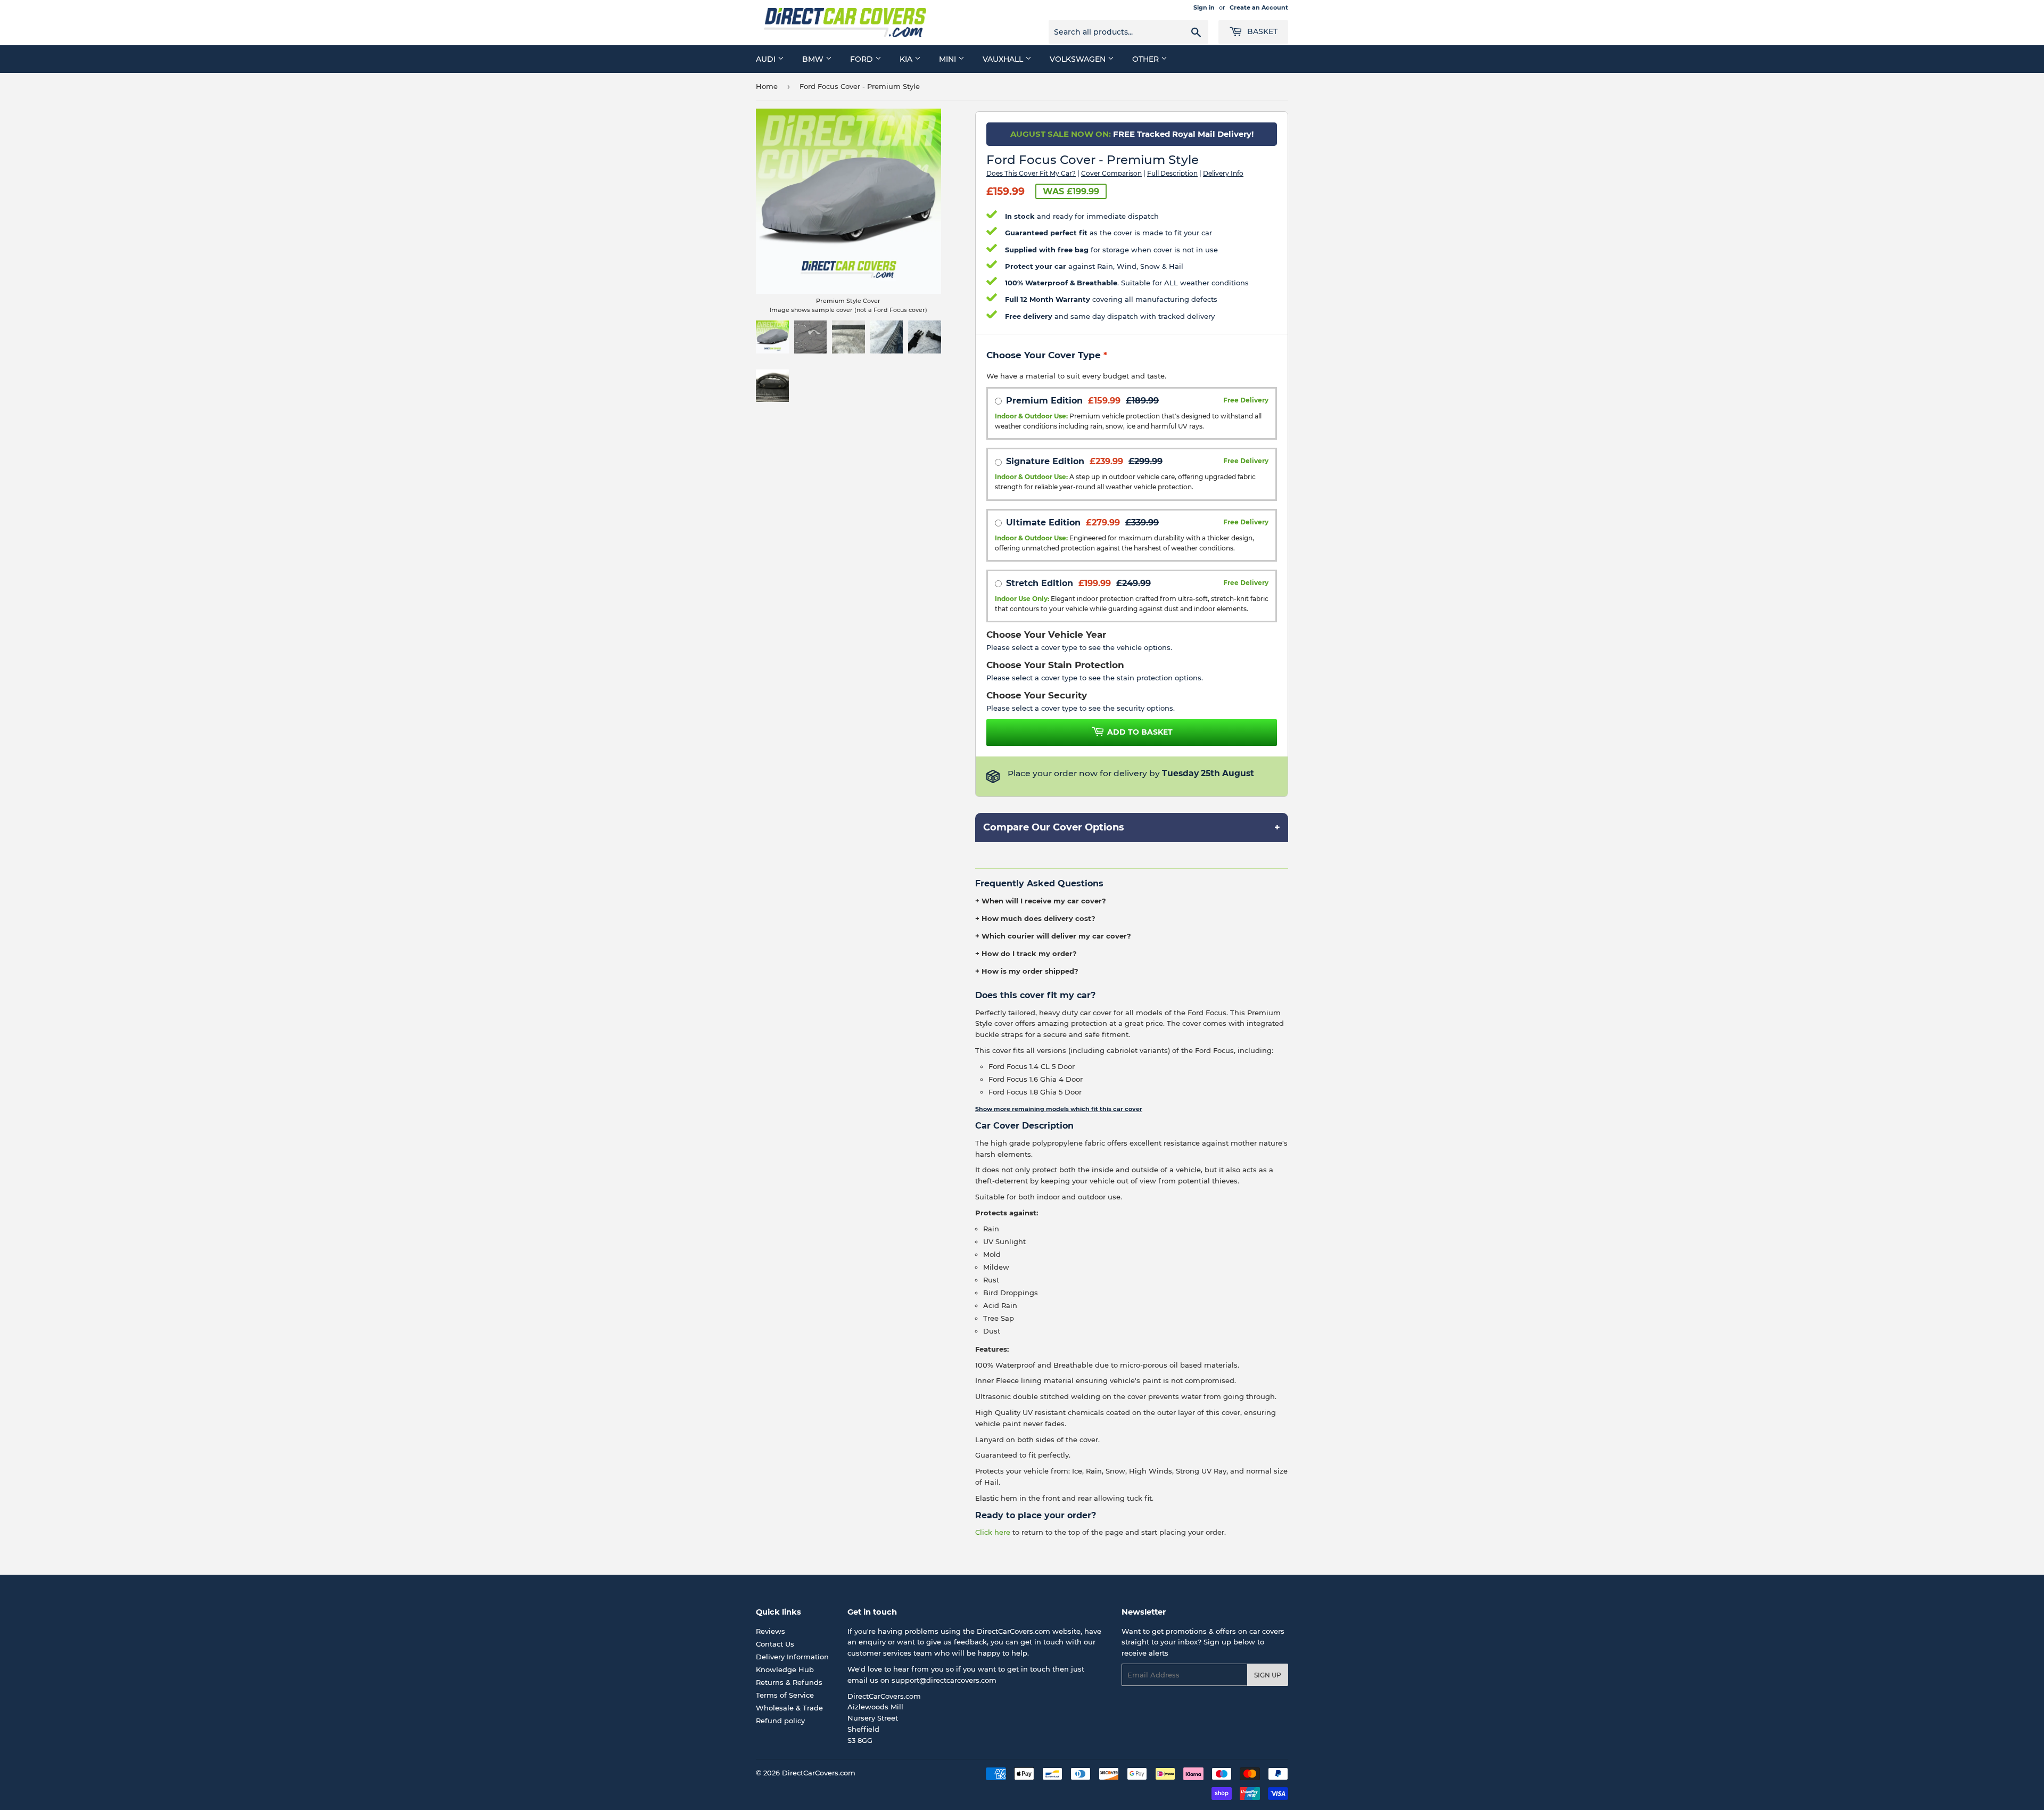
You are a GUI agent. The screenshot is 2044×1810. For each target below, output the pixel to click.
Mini (949, 59)
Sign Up (1268, 1675)
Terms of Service (785, 1695)
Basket (1261, 31)
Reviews (770, 1631)
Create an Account (1259, 7)
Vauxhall (1004, 59)
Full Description (1172, 173)
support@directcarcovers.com (944, 1680)
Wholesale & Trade (789, 1708)
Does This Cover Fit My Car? (1031, 173)
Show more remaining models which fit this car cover (1059, 1109)
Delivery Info (1223, 173)
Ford (863, 59)
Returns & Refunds (789, 1682)
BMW (814, 59)
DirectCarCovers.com (819, 1773)
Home (767, 86)
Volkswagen (1079, 59)
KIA (907, 59)
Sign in (1204, 7)
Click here (993, 1532)
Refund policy (780, 1721)
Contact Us (775, 1644)
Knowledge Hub (785, 1669)
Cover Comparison (1111, 173)
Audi (767, 59)
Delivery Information (792, 1657)
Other (1147, 59)
